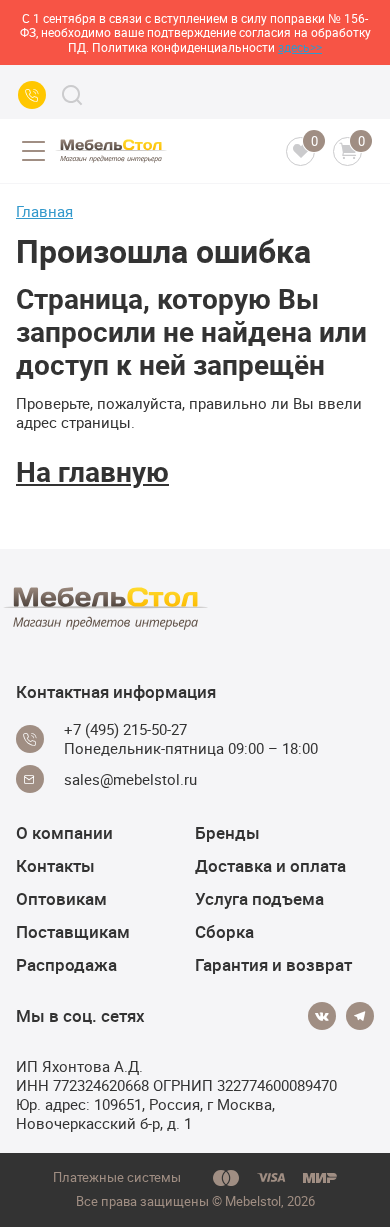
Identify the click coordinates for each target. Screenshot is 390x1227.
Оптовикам (61, 898)
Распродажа (66, 964)
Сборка (224, 931)
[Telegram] (360, 1016)
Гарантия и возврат (273, 964)
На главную (92, 471)
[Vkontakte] (322, 1016)
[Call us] (32, 95)
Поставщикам (73, 931)
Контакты (55, 865)
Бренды (227, 832)
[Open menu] (33, 151)
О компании (64, 832)
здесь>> (300, 47)
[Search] (72, 95)
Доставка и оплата (270, 865)
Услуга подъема (259, 898)
